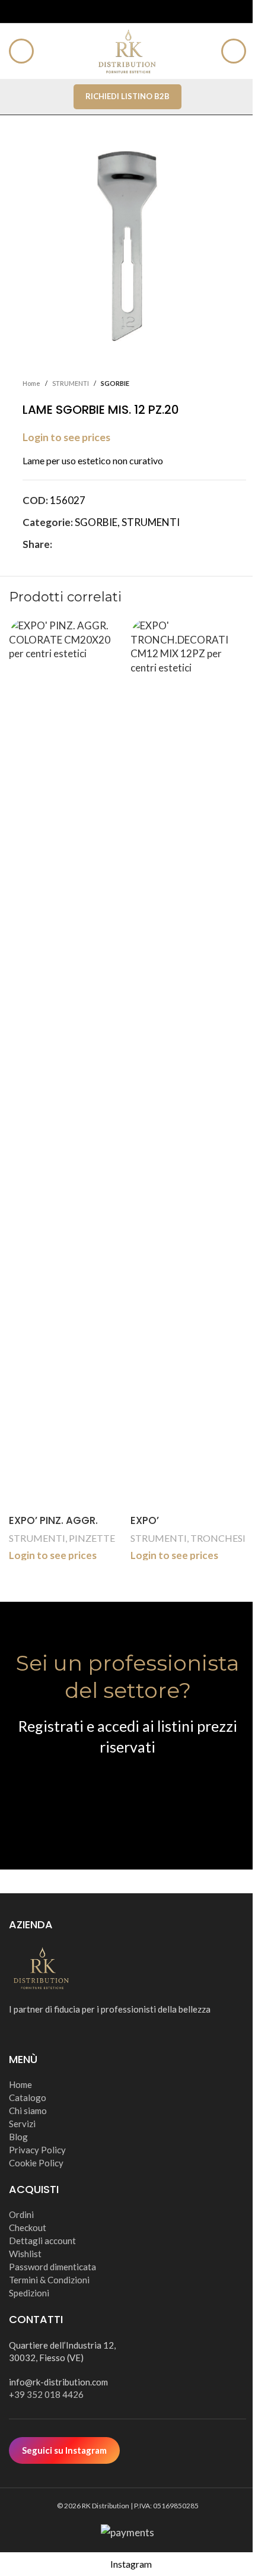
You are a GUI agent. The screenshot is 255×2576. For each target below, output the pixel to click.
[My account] (234, 51)
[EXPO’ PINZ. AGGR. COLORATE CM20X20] (67, 1064)
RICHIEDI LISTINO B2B (128, 96)
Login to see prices (53, 1555)
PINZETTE (92, 1538)
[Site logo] (128, 50)
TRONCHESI (218, 1538)
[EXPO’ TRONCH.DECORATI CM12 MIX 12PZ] (188, 1064)
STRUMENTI (37, 1538)
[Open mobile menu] (21, 51)
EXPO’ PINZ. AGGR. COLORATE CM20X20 (60, 1528)
